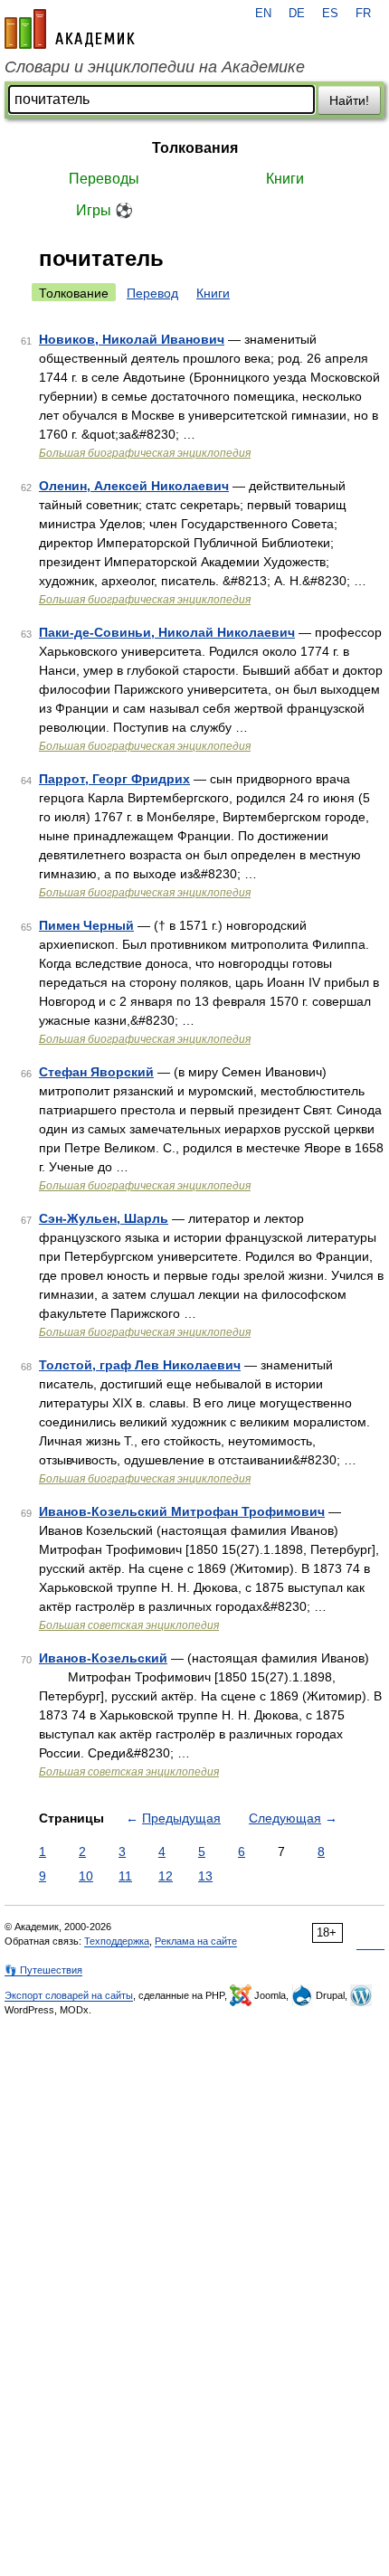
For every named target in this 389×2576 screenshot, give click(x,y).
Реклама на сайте (196, 1941)
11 (125, 1876)
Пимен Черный (86, 925)
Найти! (349, 100)
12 (166, 1876)
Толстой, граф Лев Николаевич (140, 1365)
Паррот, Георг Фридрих (114, 779)
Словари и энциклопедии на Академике (155, 67)
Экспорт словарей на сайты (69, 1995)
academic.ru (70, 29)
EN (263, 14)
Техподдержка (117, 1941)
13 (205, 1876)
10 (86, 1876)
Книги (285, 179)
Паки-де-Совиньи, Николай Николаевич (167, 632)
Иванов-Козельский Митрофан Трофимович (182, 1511)
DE (297, 14)
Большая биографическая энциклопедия (145, 453)
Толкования (195, 148)
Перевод (152, 293)
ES (330, 14)
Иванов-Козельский (103, 1658)
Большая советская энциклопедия (129, 1625)
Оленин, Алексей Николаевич (134, 486)
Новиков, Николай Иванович (132, 339)
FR (363, 14)
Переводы (104, 179)
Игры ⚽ (104, 210)
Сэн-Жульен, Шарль (104, 1218)
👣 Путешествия (43, 1970)
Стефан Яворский (96, 1072)
